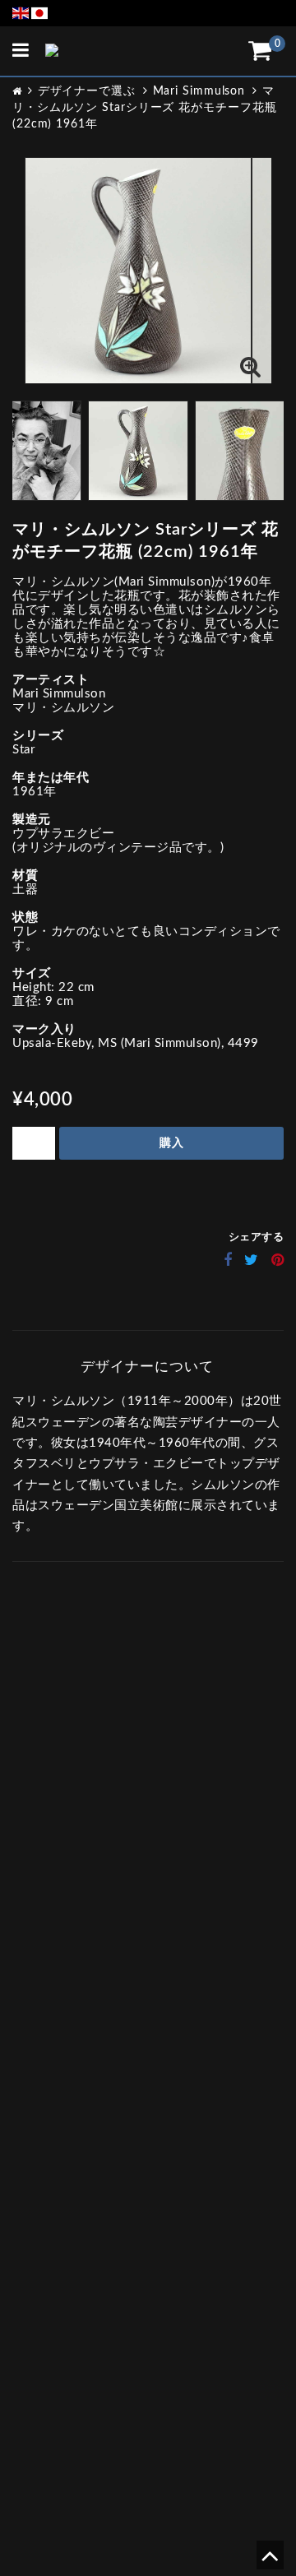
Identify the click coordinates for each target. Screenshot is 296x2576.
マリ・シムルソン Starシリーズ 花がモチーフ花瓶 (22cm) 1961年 (145, 108)
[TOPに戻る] (269, 2562)
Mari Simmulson (199, 91)
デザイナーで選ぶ (87, 91)
